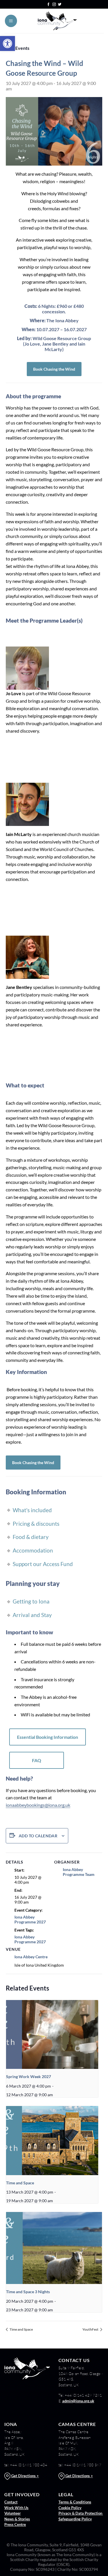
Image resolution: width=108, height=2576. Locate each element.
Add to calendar (38, 1836)
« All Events (18, 48)
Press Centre (15, 2524)
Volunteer (13, 2513)
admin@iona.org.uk (78, 2401)
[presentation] (52, 2035)
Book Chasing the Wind (54, 369)
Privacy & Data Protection (81, 2513)
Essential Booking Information (48, 1737)
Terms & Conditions (75, 2502)
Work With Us (16, 2508)
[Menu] (11, 21)
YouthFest (91, 2329)
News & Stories (17, 2519)
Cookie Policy (70, 2508)
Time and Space (20, 2183)
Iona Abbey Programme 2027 (30, 1919)
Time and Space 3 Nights (28, 2292)
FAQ (37, 1760)
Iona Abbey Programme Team (79, 1872)
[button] (7, 43)
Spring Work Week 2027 (29, 2076)
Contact (11, 2502)
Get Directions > (25, 2476)
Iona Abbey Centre (31, 1957)
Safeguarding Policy (75, 2519)
